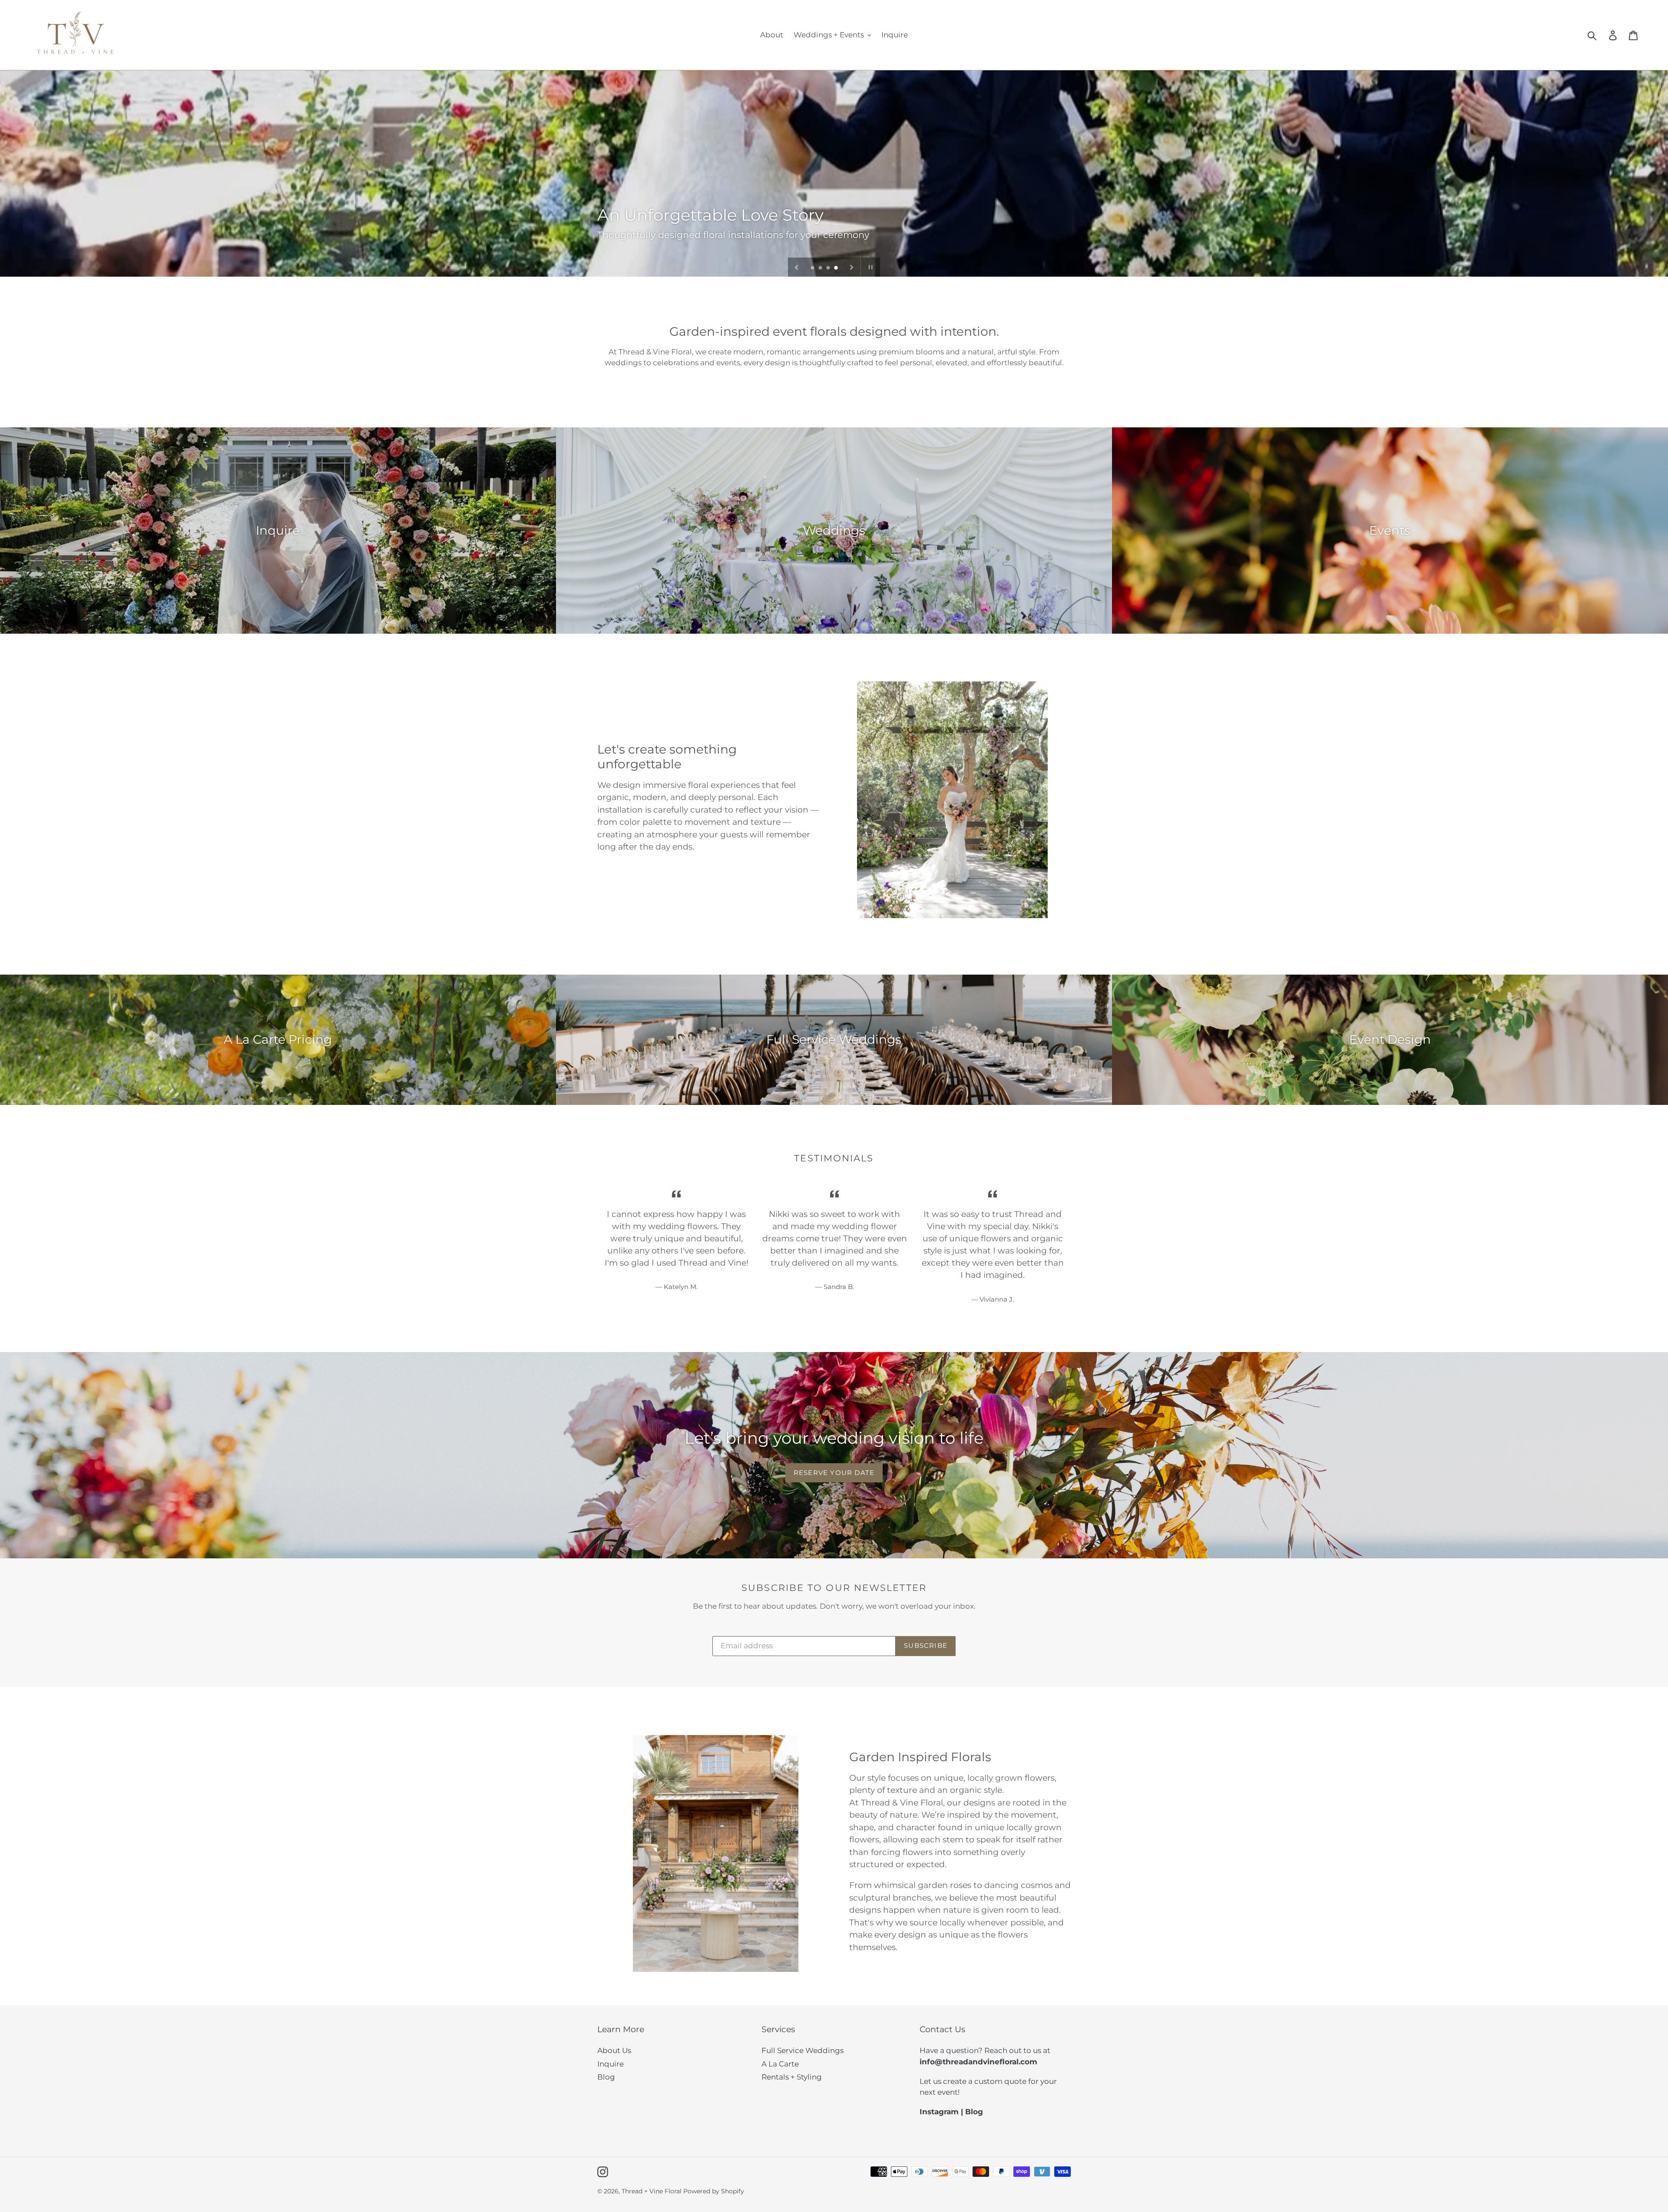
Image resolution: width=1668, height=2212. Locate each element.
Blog (606, 2077)
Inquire (611, 2064)
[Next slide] (852, 267)
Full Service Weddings (803, 2050)
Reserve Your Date (834, 1473)
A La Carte (780, 2064)
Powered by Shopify (714, 2191)
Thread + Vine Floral (652, 2191)
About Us (614, 2050)
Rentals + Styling (792, 2077)
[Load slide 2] (821, 268)
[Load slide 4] (837, 268)
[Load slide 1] (813, 268)
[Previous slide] (797, 267)
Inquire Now (633, 230)
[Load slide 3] (829, 268)
